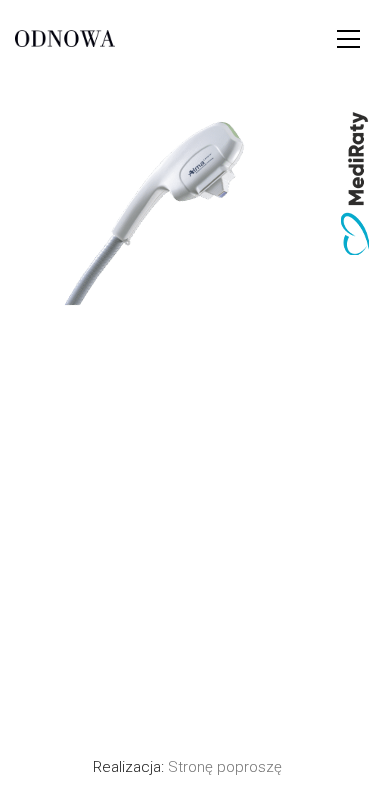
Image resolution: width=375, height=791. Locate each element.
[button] (348, 39)
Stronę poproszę (225, 767)
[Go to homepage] (65, 39)
